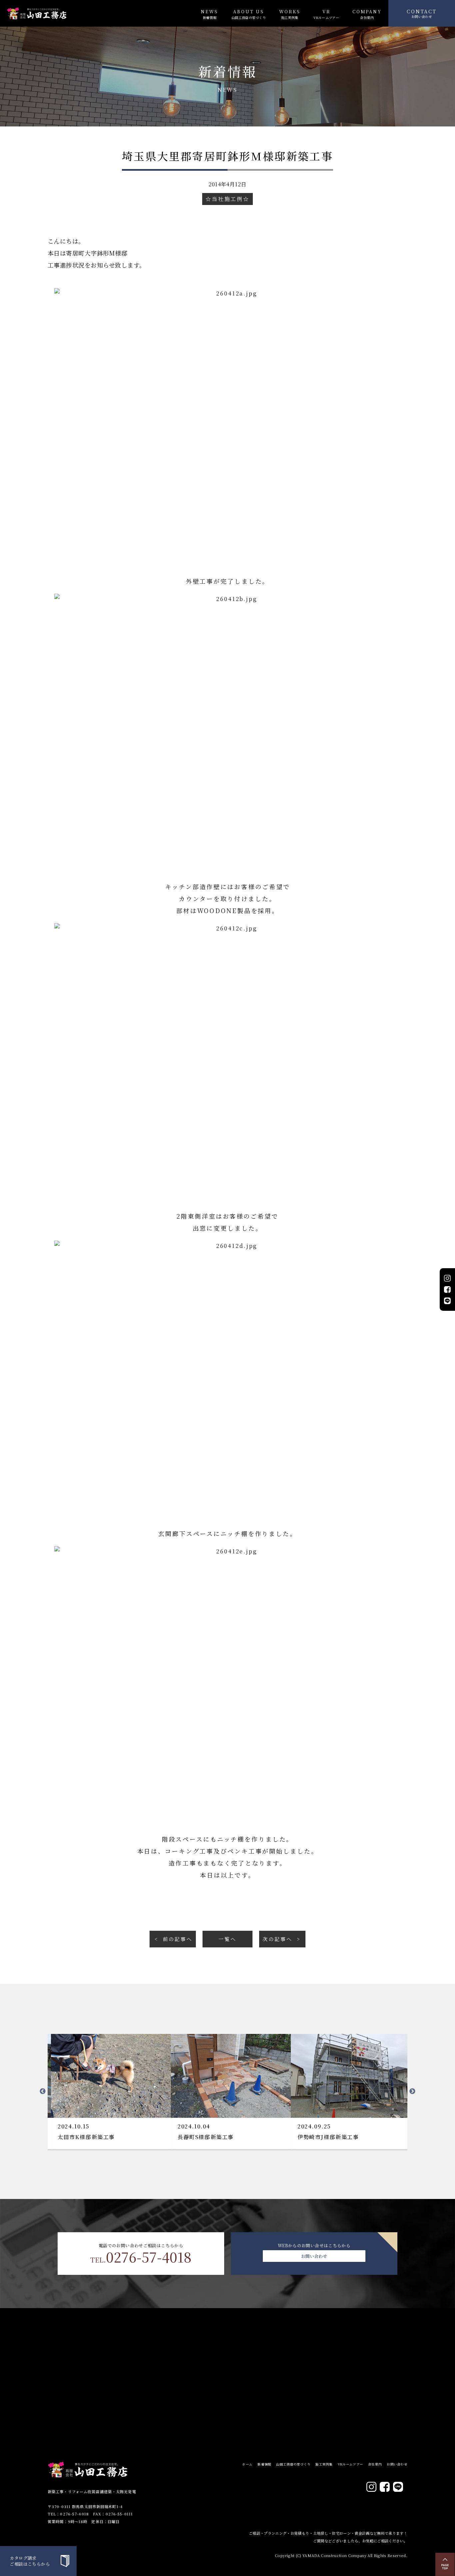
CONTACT (422, 13)
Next (412, 2091)
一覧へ (227, 1939)
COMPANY (367, 14)
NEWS (210, 14)
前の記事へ (178, 1939)
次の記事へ (277, 1939)
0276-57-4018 (141, 2257)
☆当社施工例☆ (227, 199)
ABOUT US (249, 14)
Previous (43, 2091)
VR (326, 14)
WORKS (290, 14)
